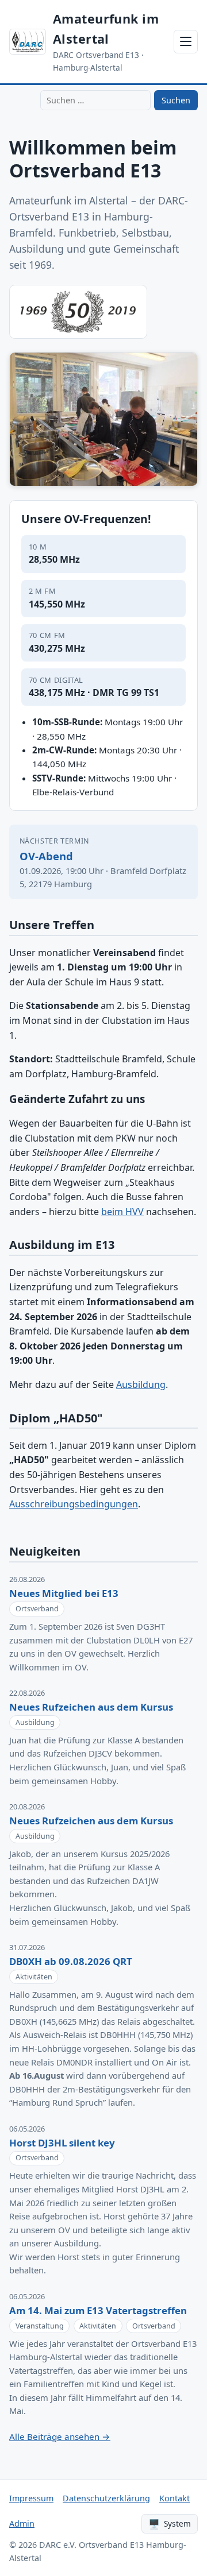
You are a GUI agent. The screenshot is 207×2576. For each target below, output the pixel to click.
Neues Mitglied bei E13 (64, 1593)
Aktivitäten (34, 1977)
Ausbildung (141, 1384)
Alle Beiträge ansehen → (60, 2436)
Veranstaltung (40, 2326)
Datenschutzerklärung (106, 2498)
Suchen (176, 100)
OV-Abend (46, 856)
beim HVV (122, 1212)
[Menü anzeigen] (186, 42)
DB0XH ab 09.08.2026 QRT (71, 1961)
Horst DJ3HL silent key (62, 2143)
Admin (22, 2523)
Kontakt (175, 2498)
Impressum (31, 2498)
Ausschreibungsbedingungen (74, 1504)
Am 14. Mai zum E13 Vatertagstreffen (98, 2310)
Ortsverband (37, 1609)
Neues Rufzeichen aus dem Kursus (91, 1707)
